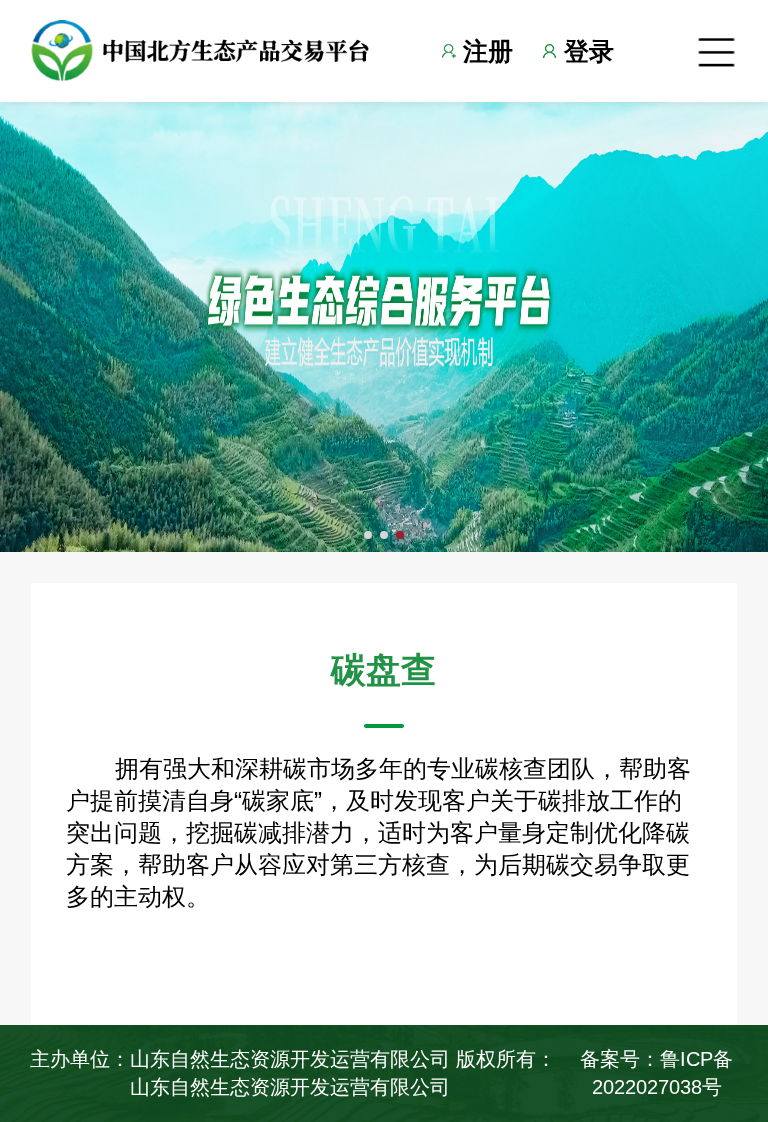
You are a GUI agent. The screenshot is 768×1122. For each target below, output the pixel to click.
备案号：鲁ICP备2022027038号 (656, 1072)
